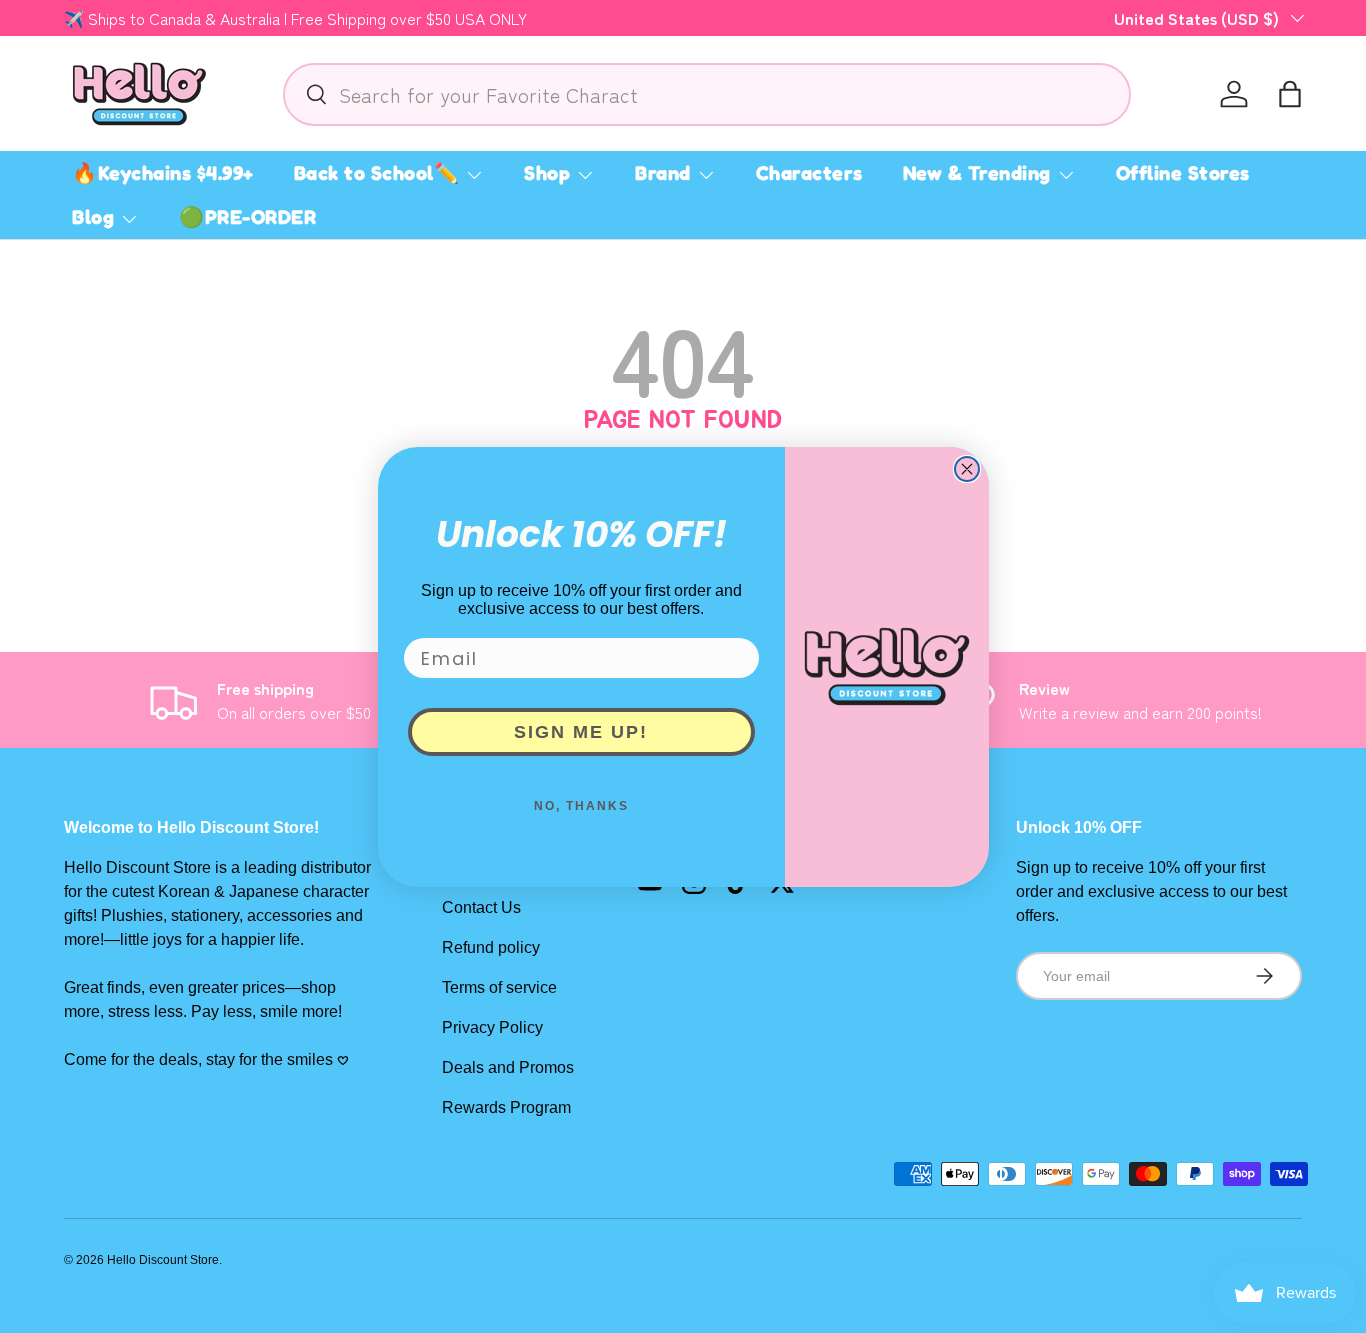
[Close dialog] (967, 469)
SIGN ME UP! (581, 732)
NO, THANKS (581, 806)
